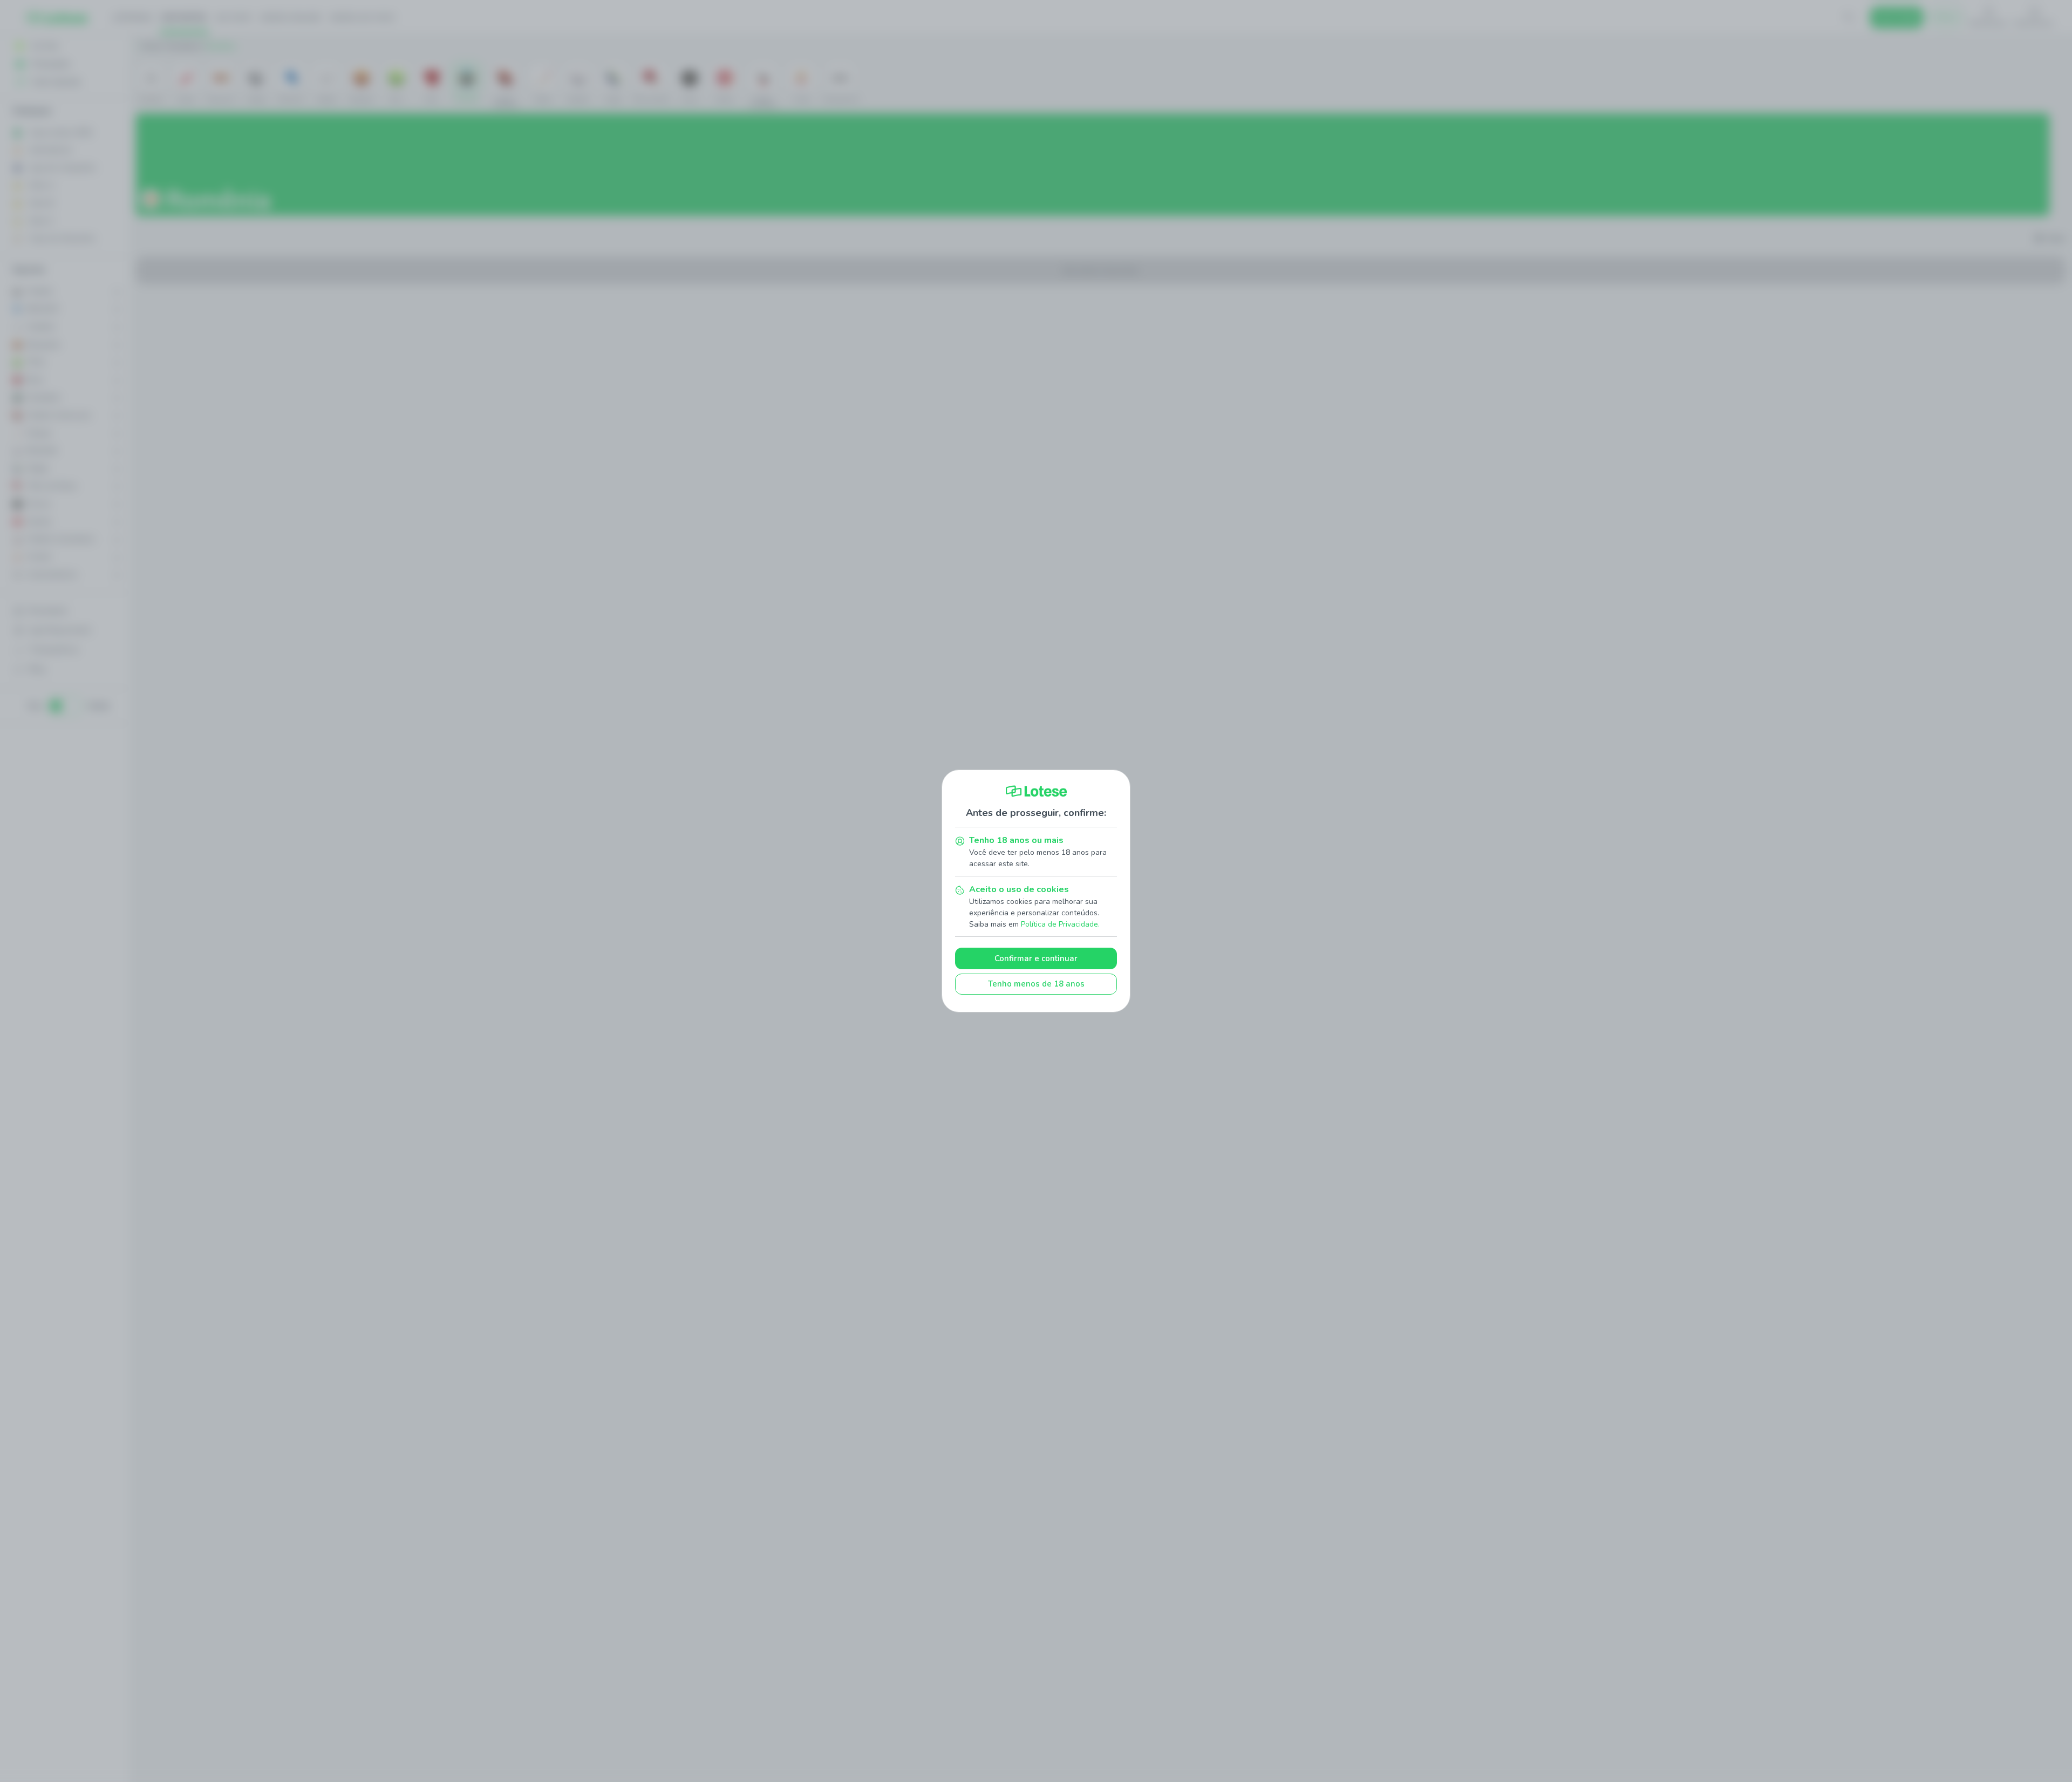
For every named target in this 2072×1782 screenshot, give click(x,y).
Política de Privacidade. (1060, 924)
